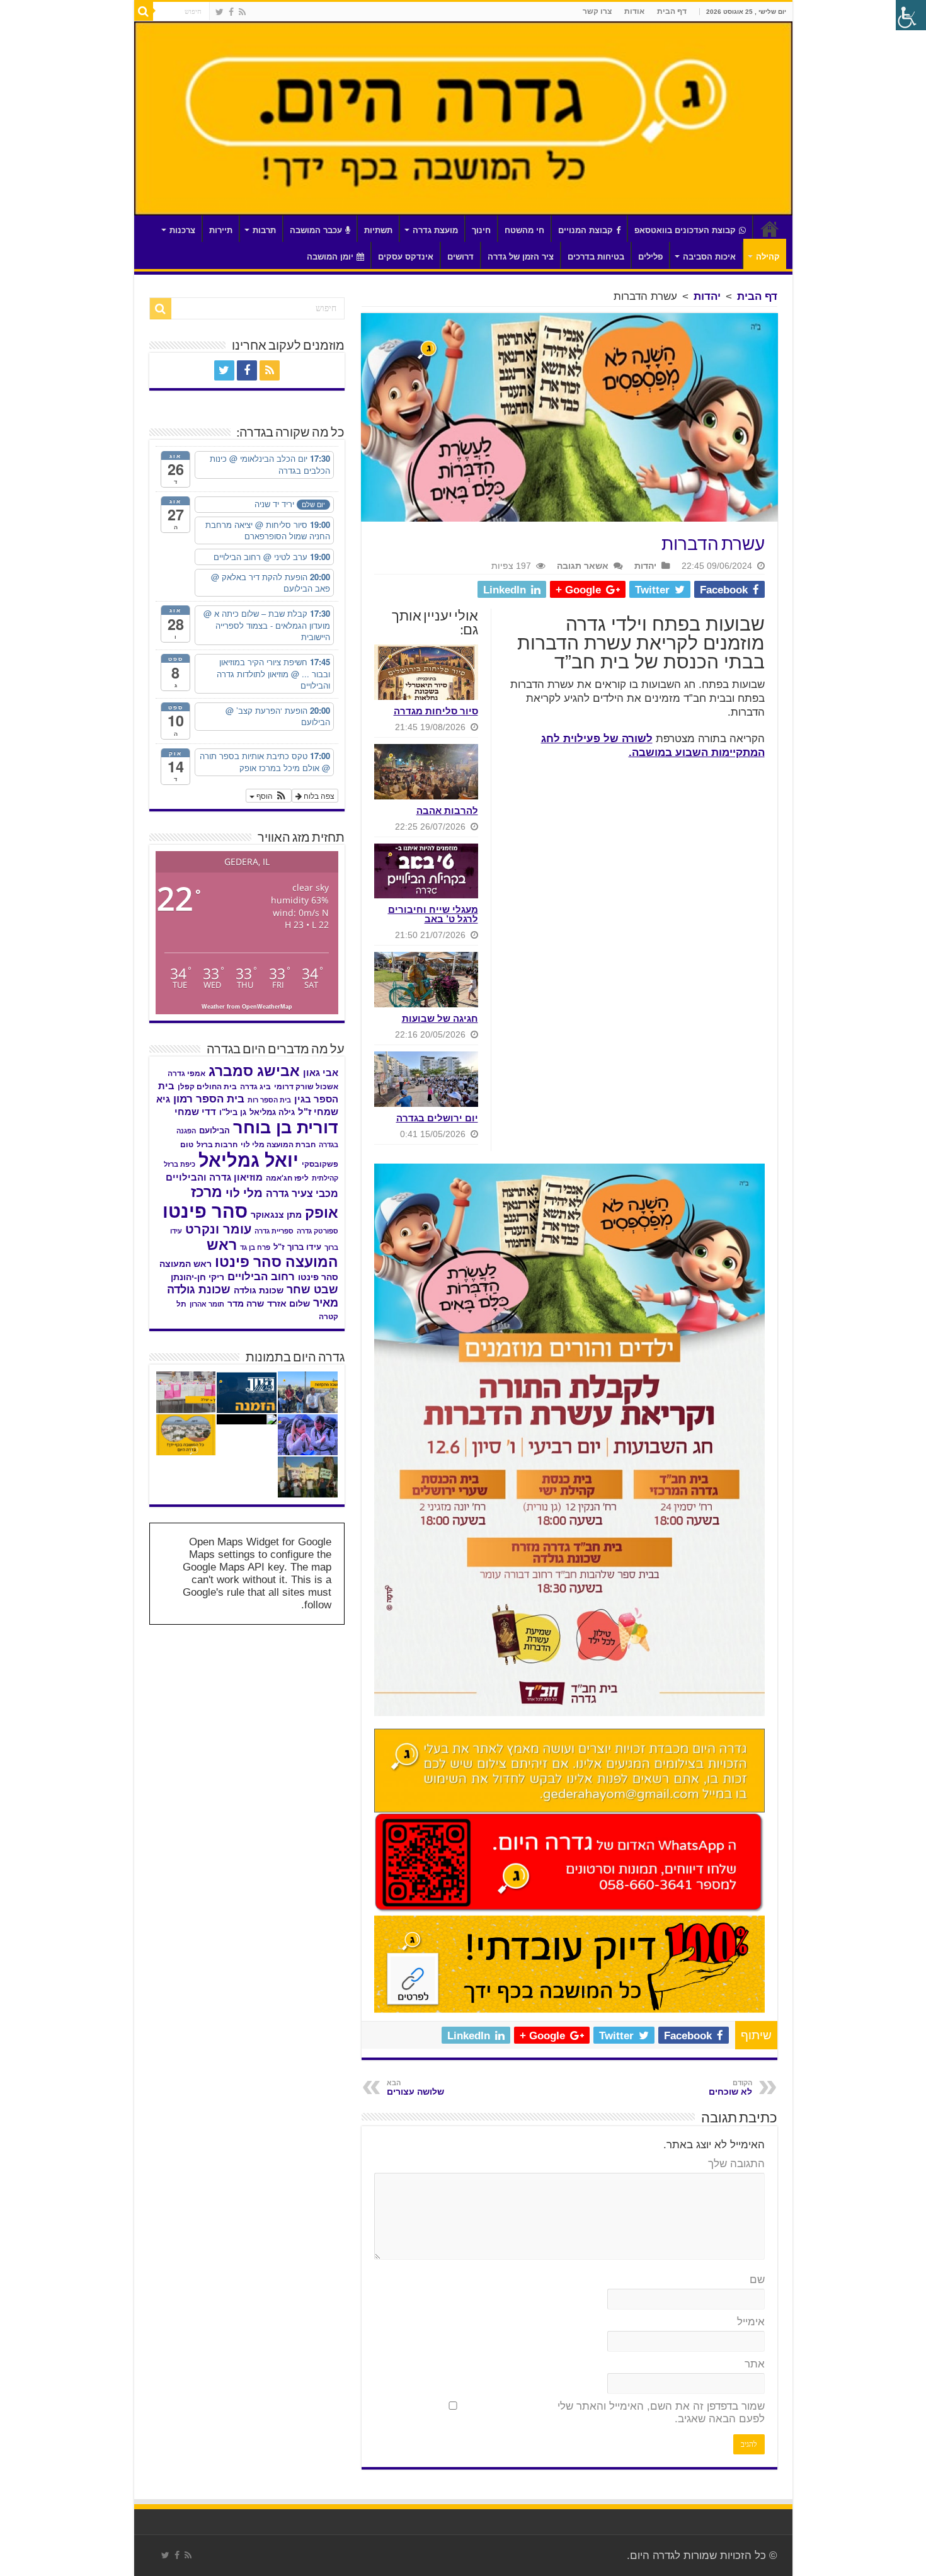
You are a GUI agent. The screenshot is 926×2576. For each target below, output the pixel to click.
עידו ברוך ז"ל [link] (297, 1247)
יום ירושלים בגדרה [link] (437, 1118)
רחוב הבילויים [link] (261, 1277)
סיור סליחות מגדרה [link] (436, 711)
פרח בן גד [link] (255, 1247)
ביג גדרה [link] (255, 1087)
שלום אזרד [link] (289, 1303)
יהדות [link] (707, 296)
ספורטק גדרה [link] (317, 1231)
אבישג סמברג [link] (254, 1071)
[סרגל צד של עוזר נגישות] (911, 15)
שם (757, 2280)
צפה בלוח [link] (318, 795)
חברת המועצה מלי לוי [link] (278, 1145)
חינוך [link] (481, 230)
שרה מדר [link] (246, 1304)
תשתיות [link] (378, 230)
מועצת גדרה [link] (435, 230)
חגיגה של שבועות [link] (440, 1018)
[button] (269, 796)
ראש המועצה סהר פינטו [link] (272, 1253)
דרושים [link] (460, 257)
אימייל (751, 2322)
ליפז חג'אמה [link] (287, 1178)
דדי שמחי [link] (195, 1112)
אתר (755, 2364)
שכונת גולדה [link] (259, 1290)
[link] (242, 12)
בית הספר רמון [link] (209, 1099)
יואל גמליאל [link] (249, 1160)
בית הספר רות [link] (269, 1100)
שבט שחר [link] (312, 1290)
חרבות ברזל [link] (217, 1145)
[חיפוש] (144, 11)
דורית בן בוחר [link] (286, 1128)
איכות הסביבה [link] (709, 257)
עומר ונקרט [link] (218, 1229)
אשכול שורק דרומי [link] (306, 1087)
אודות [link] (634, 11)
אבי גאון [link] (321, 1073)
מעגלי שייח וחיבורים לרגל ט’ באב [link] (433, 914)
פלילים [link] (650, 257)
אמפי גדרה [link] (186, 1073)
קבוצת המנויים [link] (586, 230)
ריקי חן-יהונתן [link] (197, 1277)
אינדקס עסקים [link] (406, 257)
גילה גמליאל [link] (272, 1112)
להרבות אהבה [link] (447, 810)
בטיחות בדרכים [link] (596, 257)
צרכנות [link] (182, 230)
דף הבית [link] (672, 11)
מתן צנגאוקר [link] (276, 1215)
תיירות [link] (221, 230)
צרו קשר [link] (597, 11)
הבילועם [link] (214, 1131)
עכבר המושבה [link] (316, 230)
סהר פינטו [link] (205, 1211)
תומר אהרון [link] (207, 1304)
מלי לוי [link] (244, 1193)
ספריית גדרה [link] (274, 1231)
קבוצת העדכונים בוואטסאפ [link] (685, 230)
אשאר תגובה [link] (583, 566)
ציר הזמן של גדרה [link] (521, 257)
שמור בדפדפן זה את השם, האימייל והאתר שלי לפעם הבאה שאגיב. (661, 2413)
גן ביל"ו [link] (233, 1112)
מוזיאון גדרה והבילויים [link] (214, 1177)
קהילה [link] (768, 257)
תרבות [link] (264, 230)
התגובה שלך (736, 2164)
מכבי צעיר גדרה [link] (302, 1193)
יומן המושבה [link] (330, 257)
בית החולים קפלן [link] (207, 1087)
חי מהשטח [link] (524, 230)
